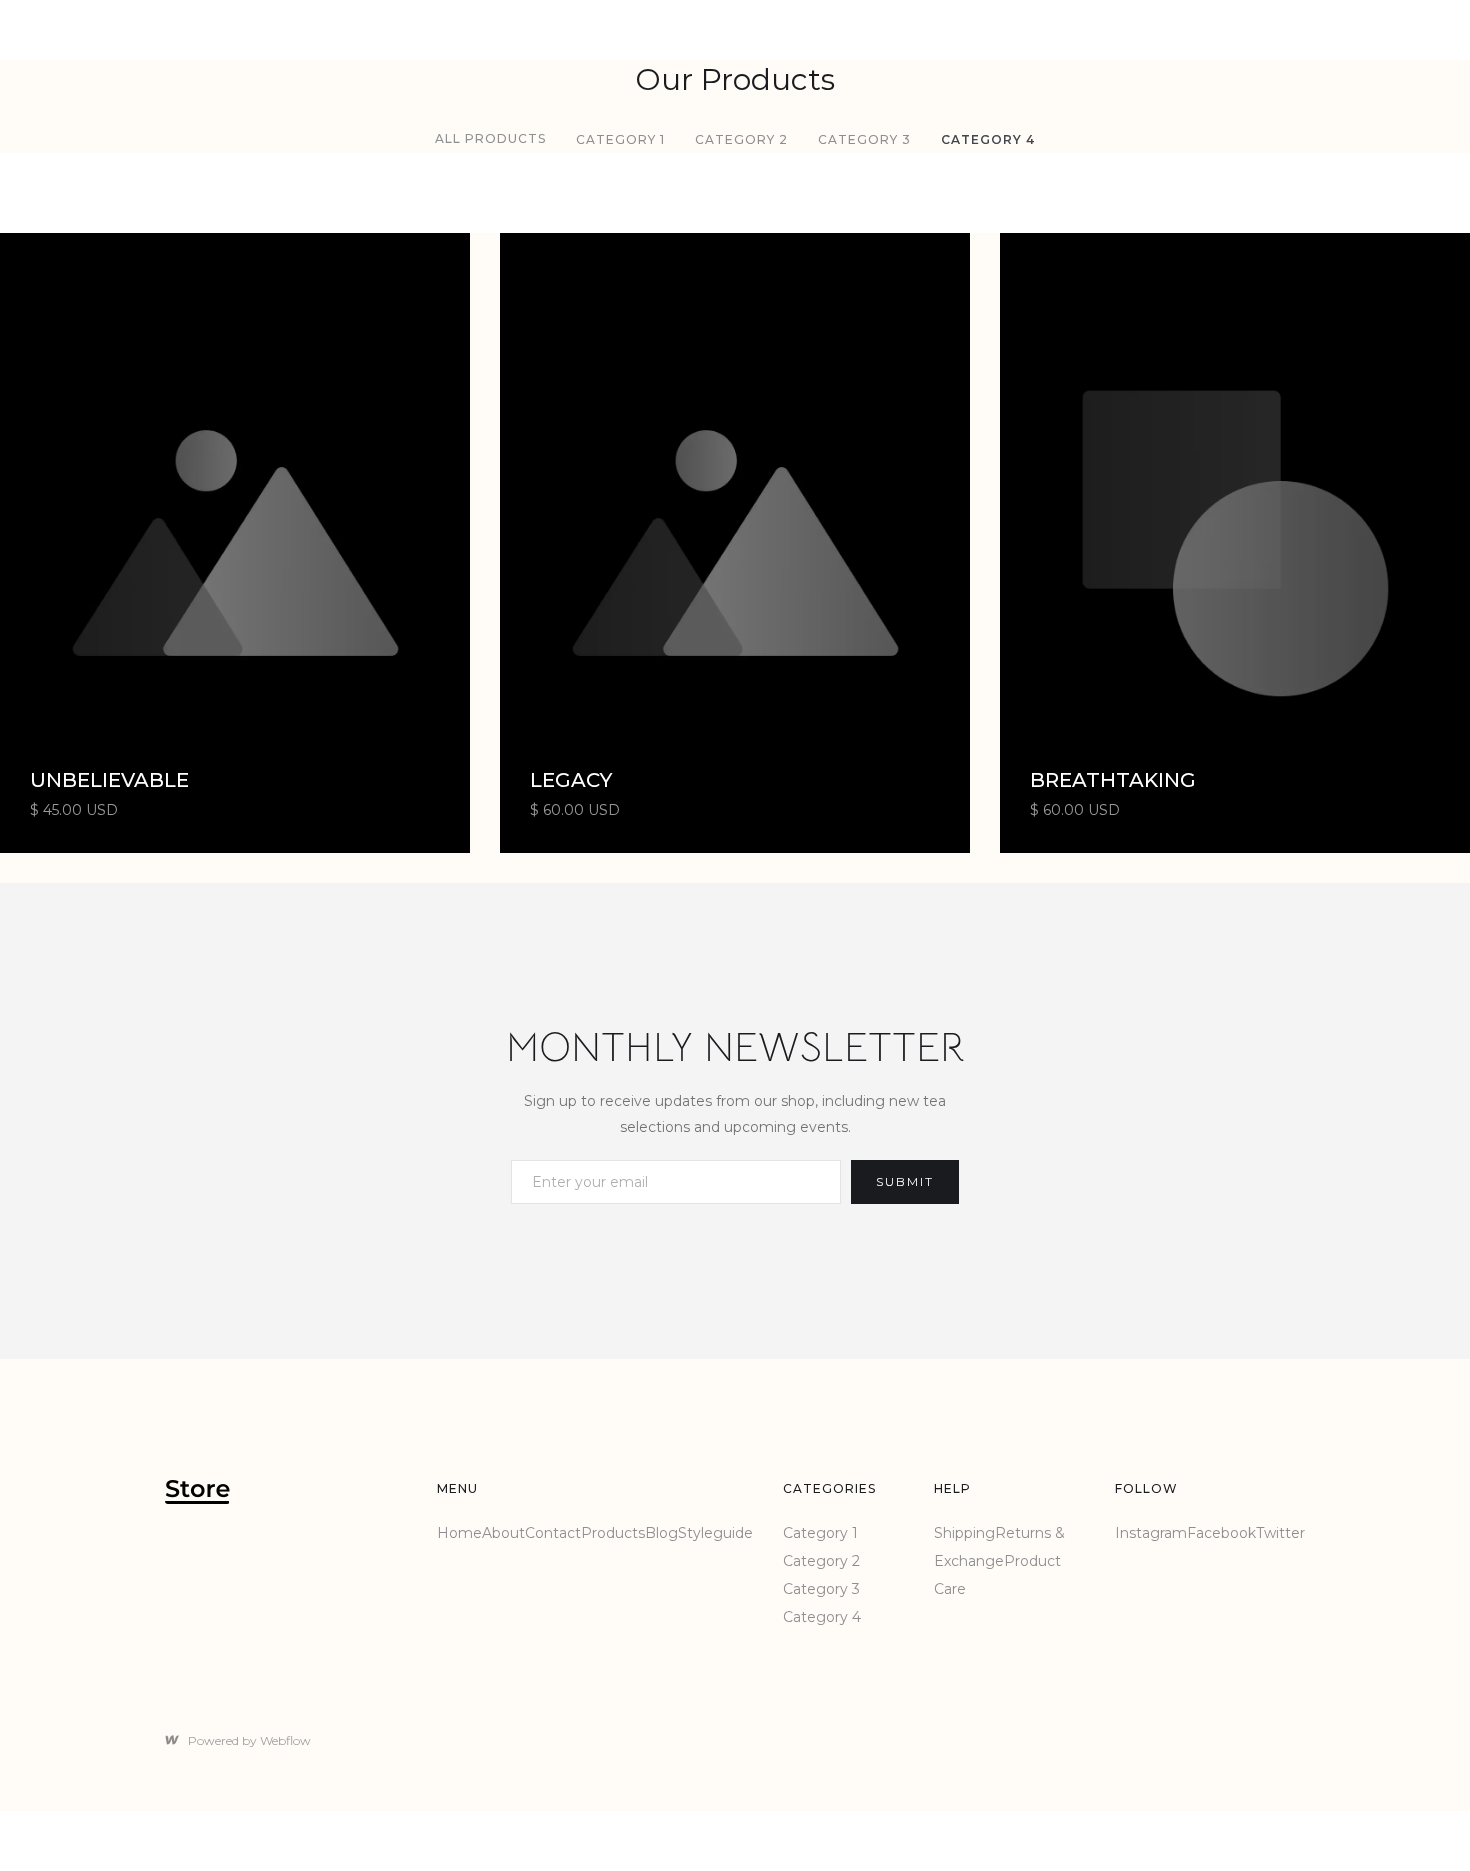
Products (613, 1533)
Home (459, 1533)
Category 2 (741, 139)
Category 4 (988, 139)
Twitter (1280, 1533)
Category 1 (620, 139)
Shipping (964, 1533)
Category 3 (864, 139)
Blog (661, 1533)
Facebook (1221, 1533)
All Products (490, 138)
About (503, 1533)
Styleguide (715, 1533)
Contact (553, 1533)
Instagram (1151, 1533)
